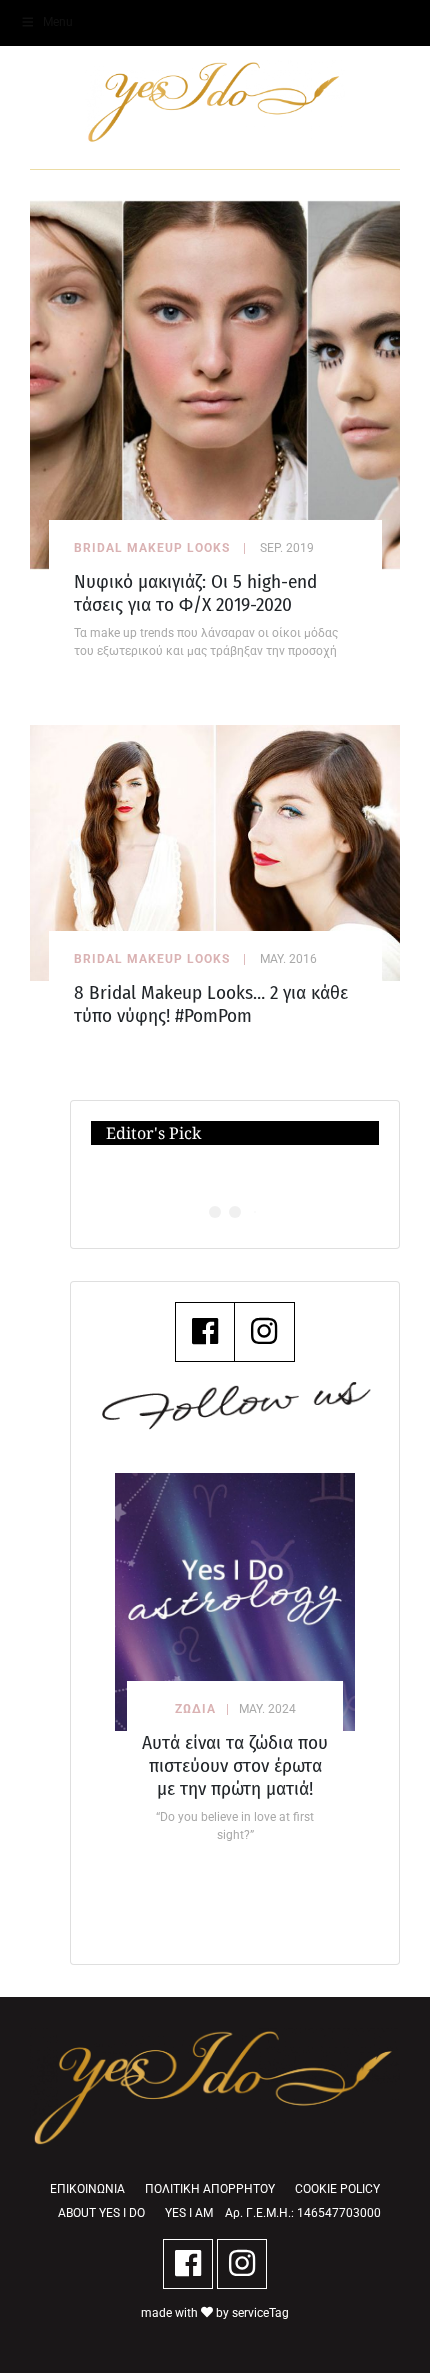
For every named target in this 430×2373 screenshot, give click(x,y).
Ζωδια (195, 1709)
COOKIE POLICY (337, 2189)
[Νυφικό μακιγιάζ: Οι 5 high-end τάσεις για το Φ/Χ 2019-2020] (215, 383)
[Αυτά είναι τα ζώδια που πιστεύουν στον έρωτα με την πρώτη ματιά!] (235, 1601)
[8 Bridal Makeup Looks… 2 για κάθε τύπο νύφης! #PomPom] (215, 851)
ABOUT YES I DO (101, 2213)
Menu (58, 22)
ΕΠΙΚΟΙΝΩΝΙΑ (87, 2189)
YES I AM (189, 2213)
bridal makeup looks (152, 548)
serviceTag (260, 2313)
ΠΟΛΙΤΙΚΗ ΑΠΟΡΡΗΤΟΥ (210, 2189)
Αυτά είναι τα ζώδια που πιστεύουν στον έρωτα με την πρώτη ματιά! (235, 1765)
